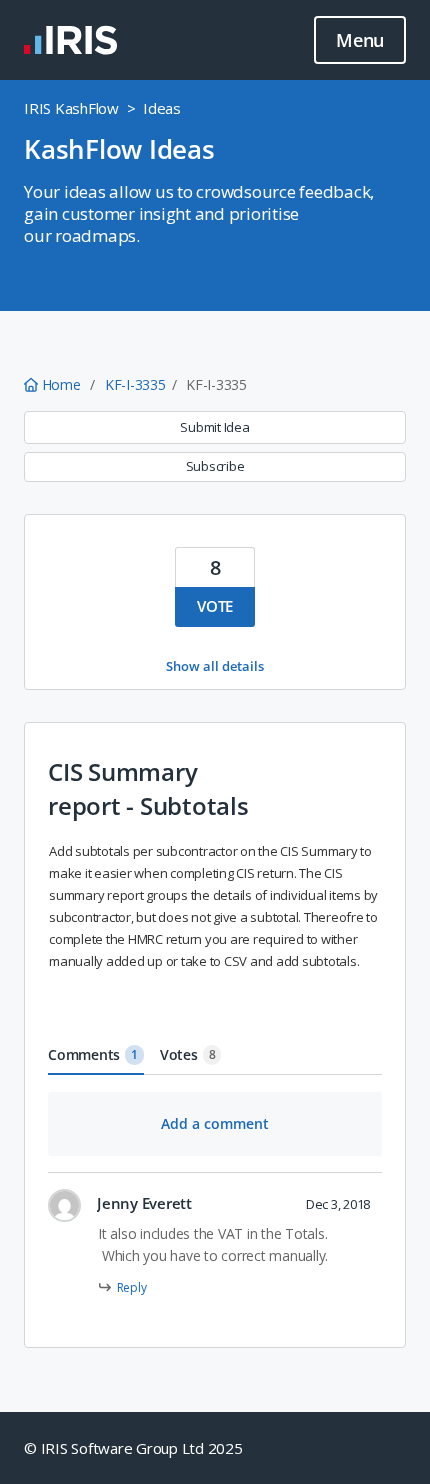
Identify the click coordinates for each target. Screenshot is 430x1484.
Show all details (215, 666)
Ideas (162, 108)
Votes (188, 1054)
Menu (360, 40)
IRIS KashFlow (71, 108)
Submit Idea (214, 427)
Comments (93, 1054)
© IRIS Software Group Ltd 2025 (133, 1448)
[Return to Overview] (70, 40)
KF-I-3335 (135, 384)
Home (61, 384)
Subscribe (215, 466)
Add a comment (215, 1123)
